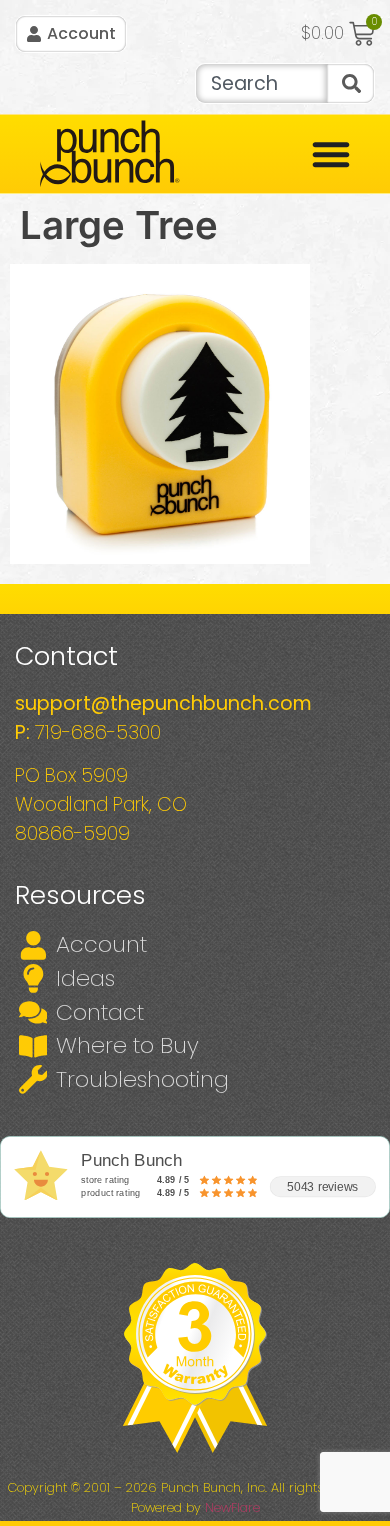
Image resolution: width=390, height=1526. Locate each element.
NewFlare (232, 1507)
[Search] (351, 83)
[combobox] (261, 83)
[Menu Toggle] (331, 154)
